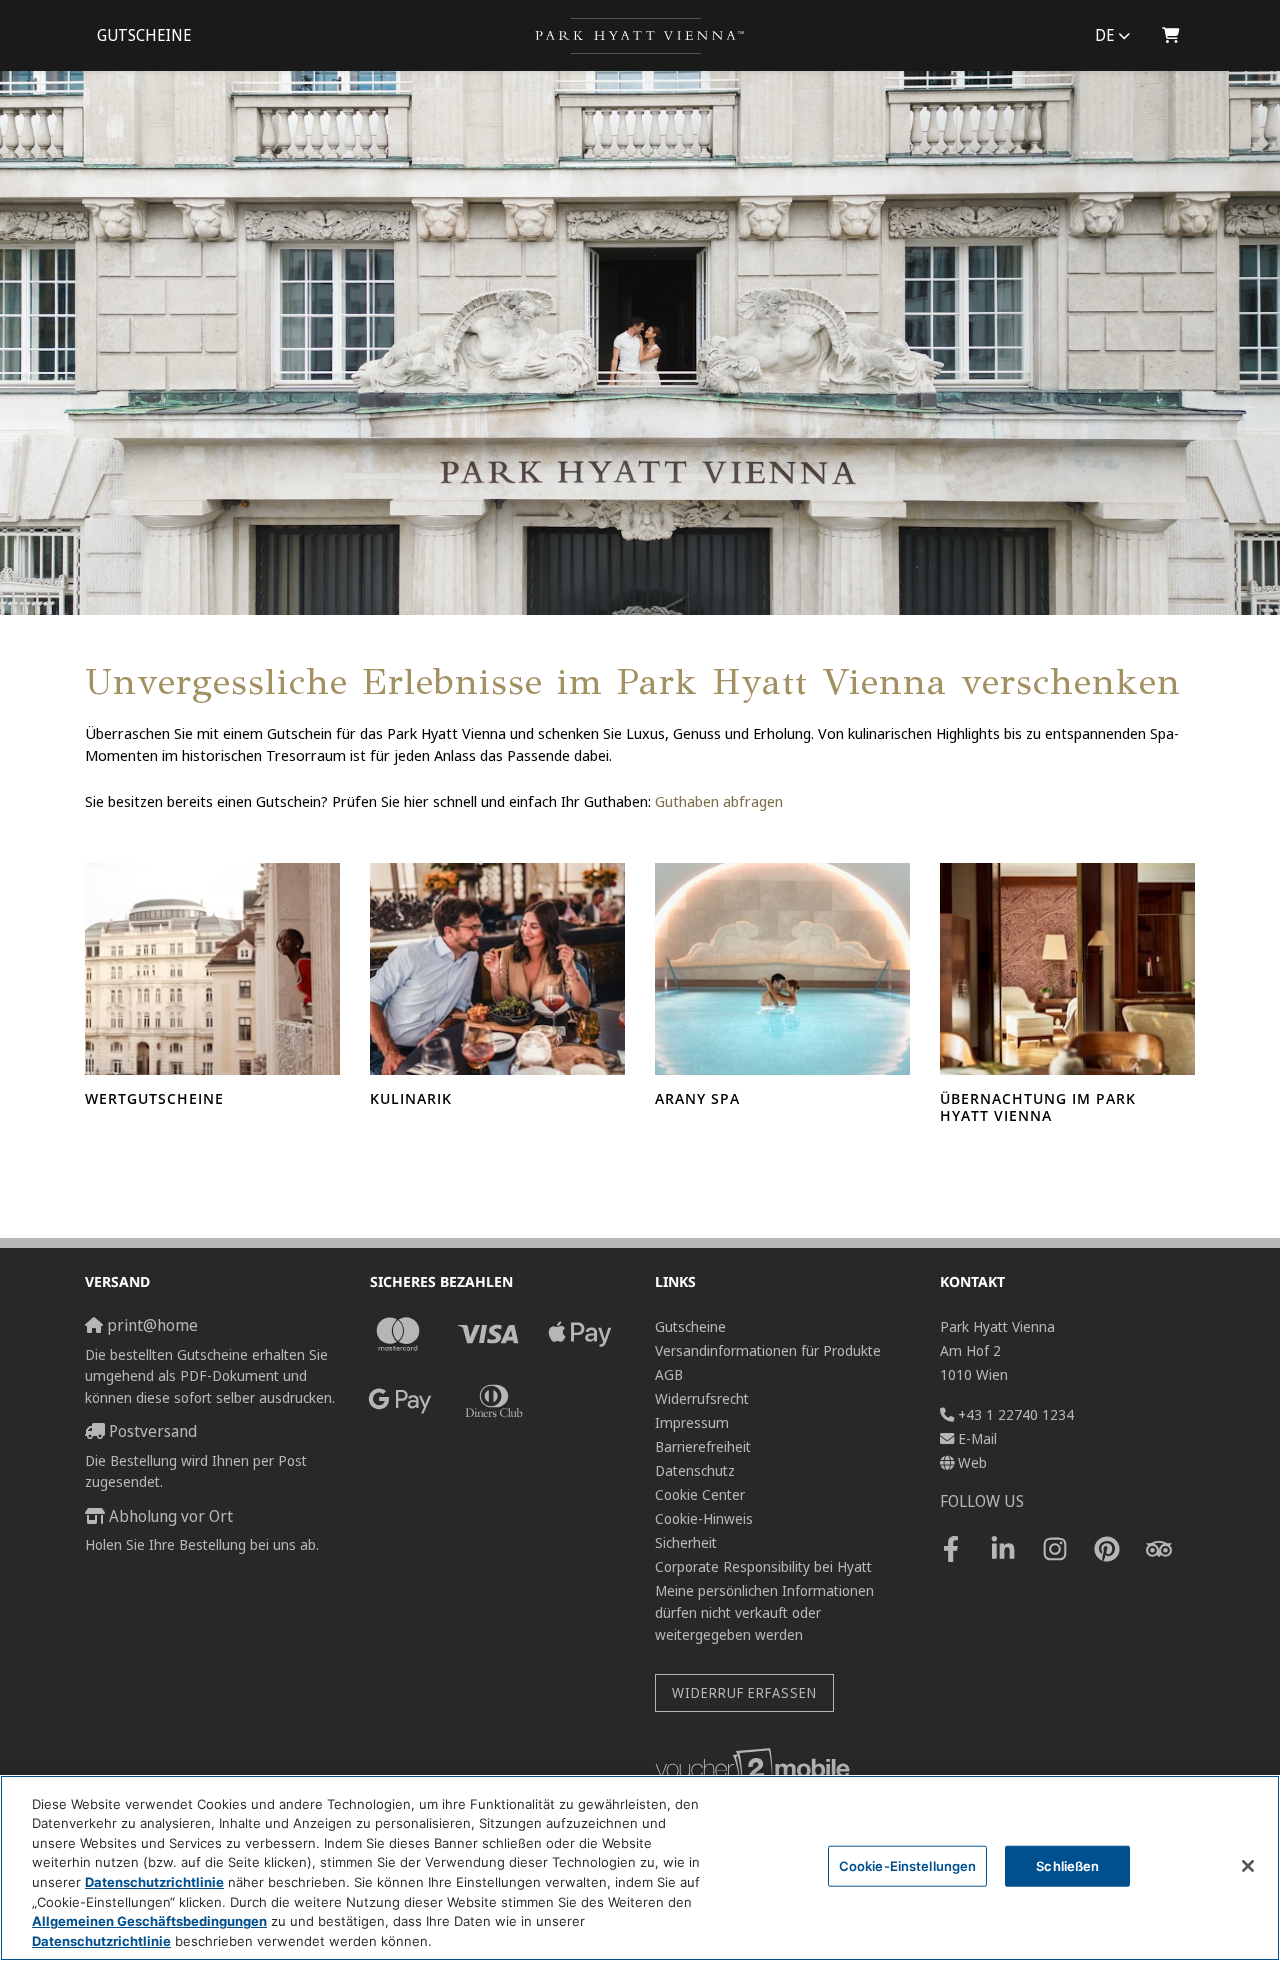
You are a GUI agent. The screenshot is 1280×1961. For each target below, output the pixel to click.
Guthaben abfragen (719, 801)
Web (972, 1462)
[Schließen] (1248, 1866)
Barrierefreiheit (703, 1446)
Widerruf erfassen (744, 1692)
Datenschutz (695, 1470)
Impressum (692, 1422)
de (1104, 35)
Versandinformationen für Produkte (768, 1350)
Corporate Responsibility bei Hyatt (763, 1566)
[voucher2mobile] (755, 1767)
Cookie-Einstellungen (908, 1866)
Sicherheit (686, 1542)
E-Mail (977, 1438)
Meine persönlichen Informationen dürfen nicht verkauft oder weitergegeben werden (764, 1612)
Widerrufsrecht (702, 1398)
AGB (669, 1374)
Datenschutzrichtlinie (154, 1882)
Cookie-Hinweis (704, 1518)
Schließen (1067, 1866)
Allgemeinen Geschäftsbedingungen (149, 1921)
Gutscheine (144, 35)
